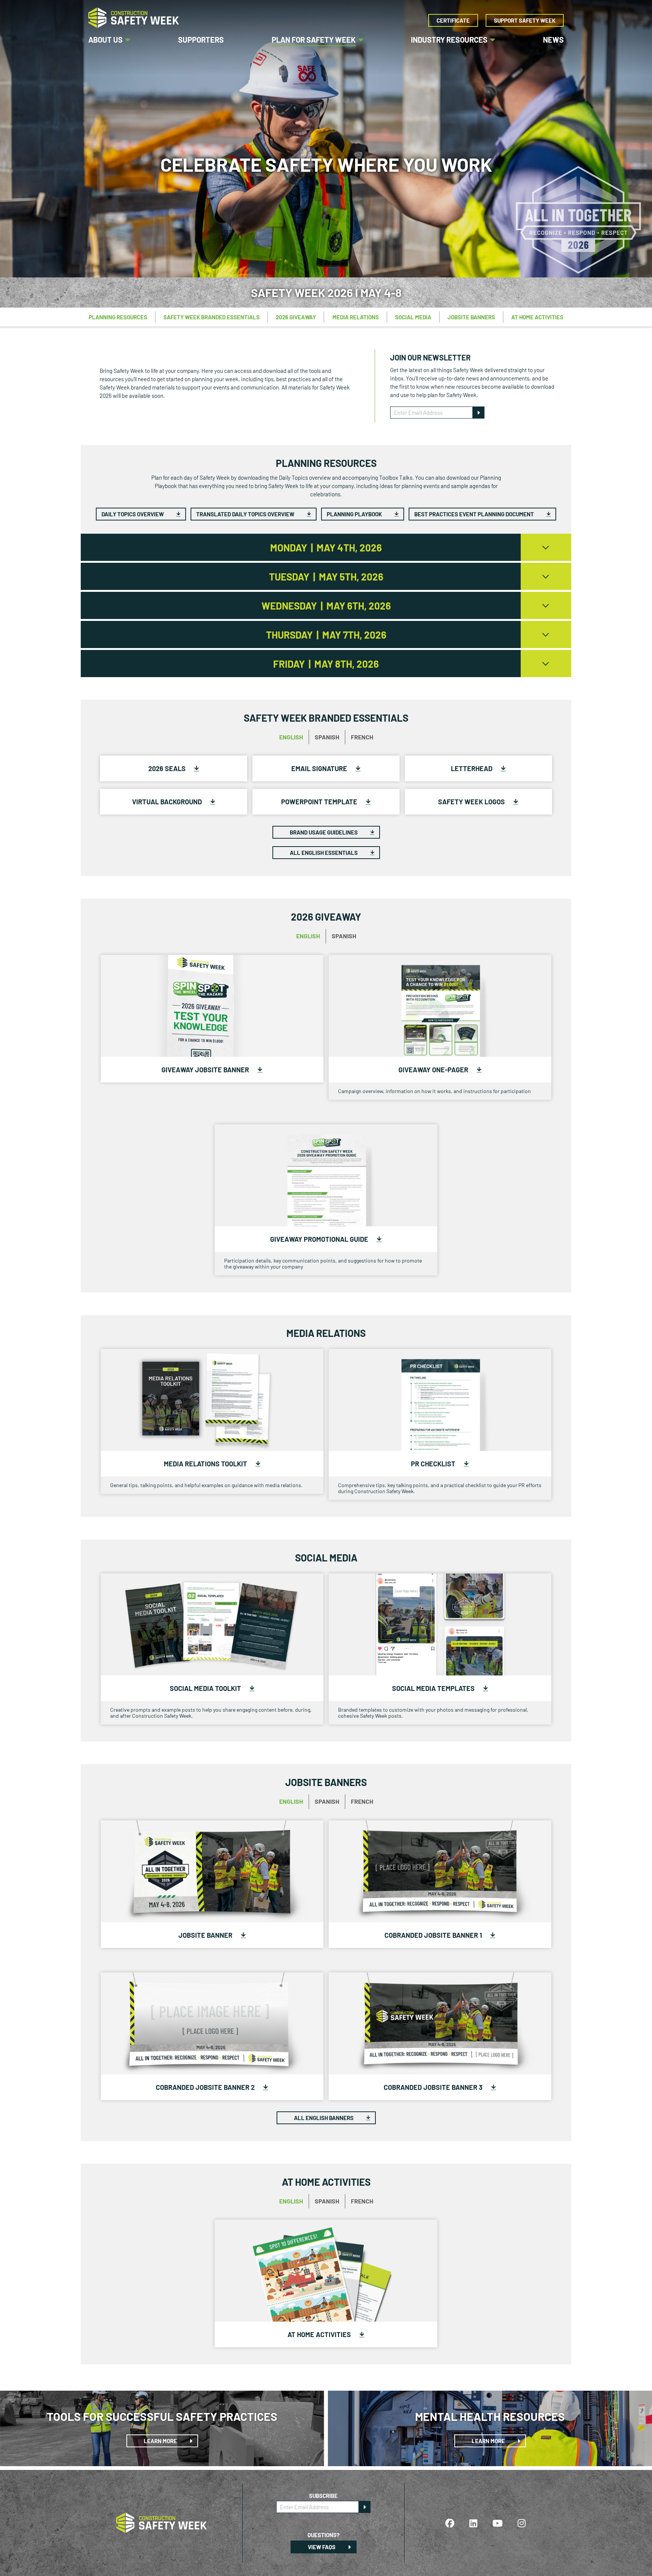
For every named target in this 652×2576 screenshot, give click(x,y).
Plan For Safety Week (314, 40)
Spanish (327, 737)
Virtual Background (168, 802)
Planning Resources (118, 317)
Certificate (453, 20)
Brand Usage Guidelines (324, 832)
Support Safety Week (525, 20)
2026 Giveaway (296, 317)
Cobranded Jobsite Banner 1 (434, 1935)
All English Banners (324, 2118)
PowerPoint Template (320, 802)
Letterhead (472, 768)
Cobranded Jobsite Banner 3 (434, 2087)
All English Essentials (324, 853)
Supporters (201, 40)
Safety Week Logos (472, 802)
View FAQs (322, 2547)
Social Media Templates (434, 1688)
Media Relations (356, 317)
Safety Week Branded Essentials (211, 317)
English (291, 737)
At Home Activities (537, 317)
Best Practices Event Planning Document (475, 514)
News (553, 40)
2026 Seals (168, 768)
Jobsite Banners (471, 317)
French (362, 737)
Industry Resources (449, 40)
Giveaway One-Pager (434, 1070)
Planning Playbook (355, 514)
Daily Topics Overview (133, 514)
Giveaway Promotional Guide (320, 1239)
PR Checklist (434, 1464)
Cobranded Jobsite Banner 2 (206, 2087)
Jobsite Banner (206, 1935)
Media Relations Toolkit (206, 1464)
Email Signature (320, 768)
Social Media (413, 317)
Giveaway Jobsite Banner (206, 1070)
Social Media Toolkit (206, 1688)
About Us (105, 40)
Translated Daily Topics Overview (246, 514)
